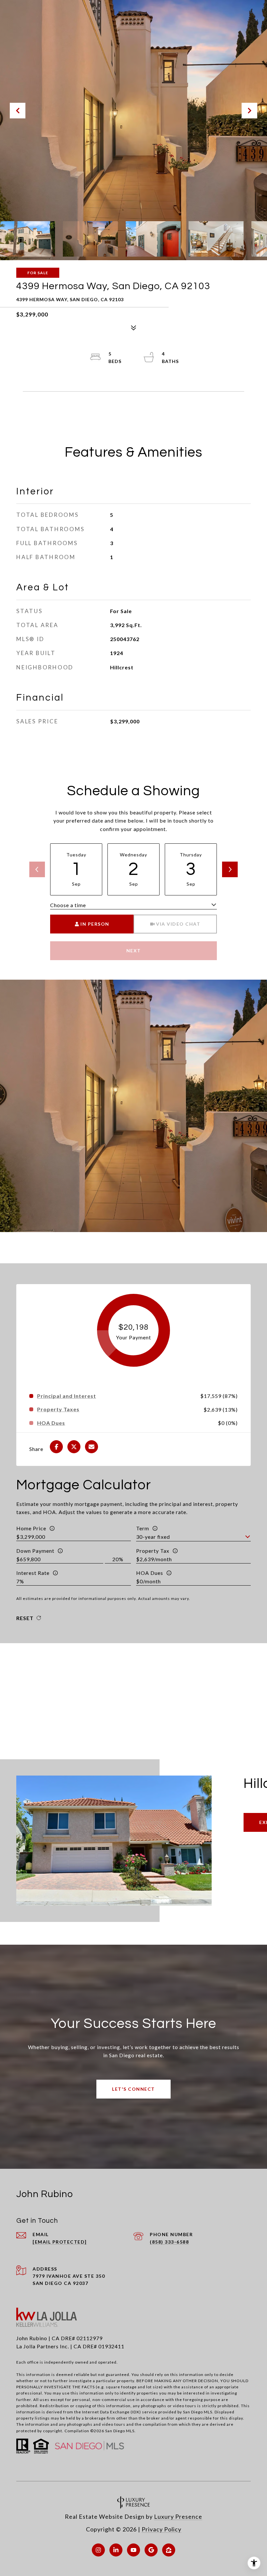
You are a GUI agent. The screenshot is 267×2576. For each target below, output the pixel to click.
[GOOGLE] (151, 2550)
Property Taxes (58, 1409)
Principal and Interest (67, 1396)
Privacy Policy (162, 2529)
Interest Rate (33, 1573)
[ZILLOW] (169, 2550)
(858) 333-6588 (169, 2242)
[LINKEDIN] (116, 2550)
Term (143, 1528)
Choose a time (68, 905)
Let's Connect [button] (133, 2089)
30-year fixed (153, 1537)
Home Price (31, 1528)
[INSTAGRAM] (98, 2550)
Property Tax (153, 1551)
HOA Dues (150, 1573)
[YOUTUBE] (133, 2550)
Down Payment (35, 1551)
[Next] (230, 869)
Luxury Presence (178, 2516)
